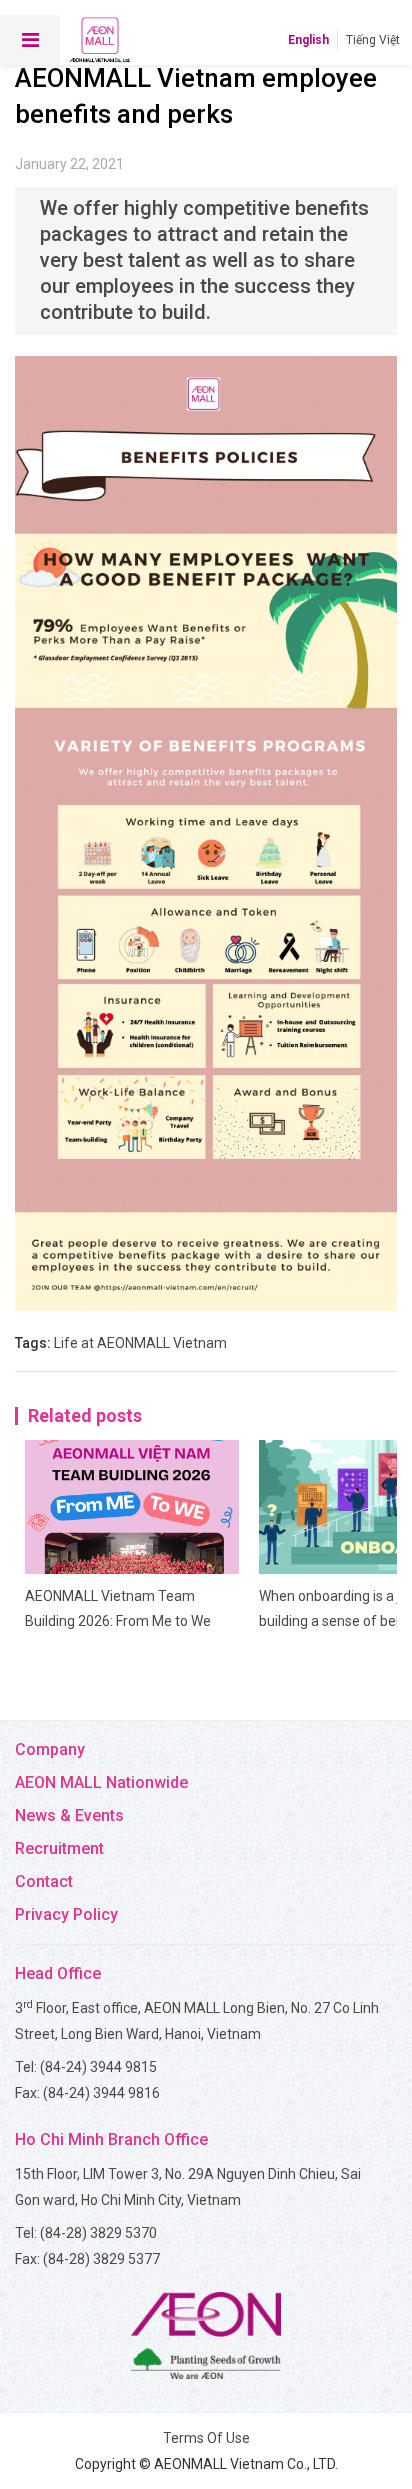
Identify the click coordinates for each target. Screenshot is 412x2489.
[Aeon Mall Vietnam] (100, 40)
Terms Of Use (206, 2438)
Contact (44, 1881)
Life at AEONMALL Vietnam (140, 1343)
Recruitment (59, 1848)
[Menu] (30, 40)
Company (50, 1749)
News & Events (69, 1815)
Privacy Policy (66, 1914)
